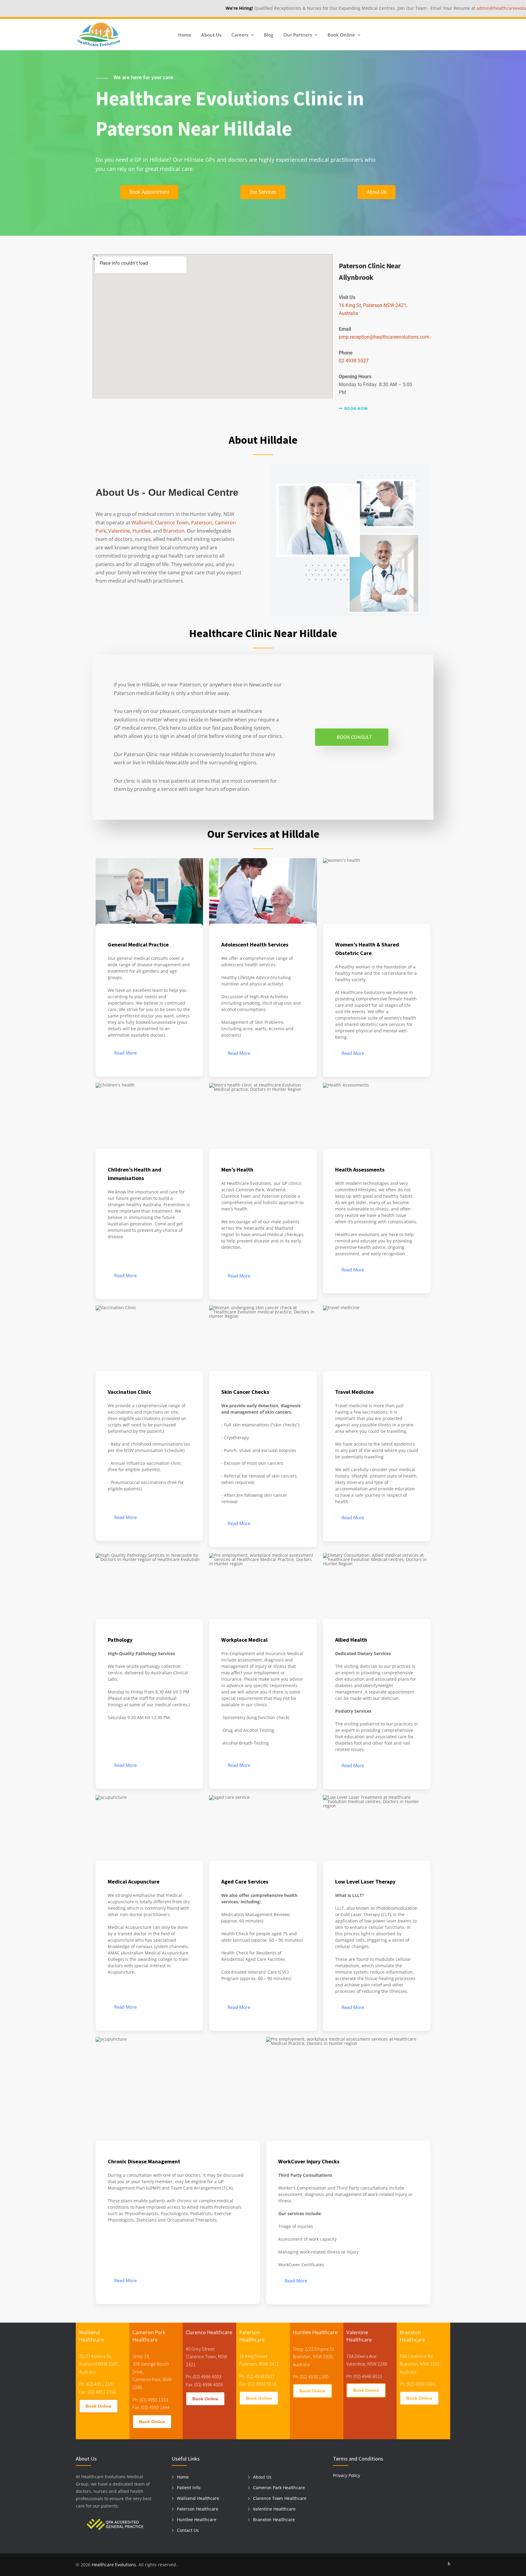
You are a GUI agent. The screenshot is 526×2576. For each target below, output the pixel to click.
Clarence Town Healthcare (280, 2498)
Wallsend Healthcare (198, 2498)
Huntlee (142, 531)
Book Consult (354, 737)
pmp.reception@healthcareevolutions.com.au (387, 337)
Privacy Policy (347, 2475)
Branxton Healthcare (274, 2520)
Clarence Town (172, 523)
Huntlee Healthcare (197, 2520)
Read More (125, 1053)
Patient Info (189, 2488)
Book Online (98, 2406)
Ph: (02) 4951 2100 (97, 2384)
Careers (240, 35)
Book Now (356, 409)
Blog (269, 35)
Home (185, 35)
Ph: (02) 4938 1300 (311, 2377)
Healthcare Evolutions (114, 2565)
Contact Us (188, 2530)
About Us (211, 35)
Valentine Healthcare (274, 2509)
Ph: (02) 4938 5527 (257, 2376)
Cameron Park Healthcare (279, 2488)
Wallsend (142, 523)
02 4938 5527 (354, 361)
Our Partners (298, 35)
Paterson (202, 523)
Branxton (174, 531)
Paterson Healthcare (198, 2509)
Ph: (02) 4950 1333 (150, 2400)
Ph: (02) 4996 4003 (203, 2377)
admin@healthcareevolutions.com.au (447, 8)
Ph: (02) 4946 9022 (364, 2376)
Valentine (119, 531)
